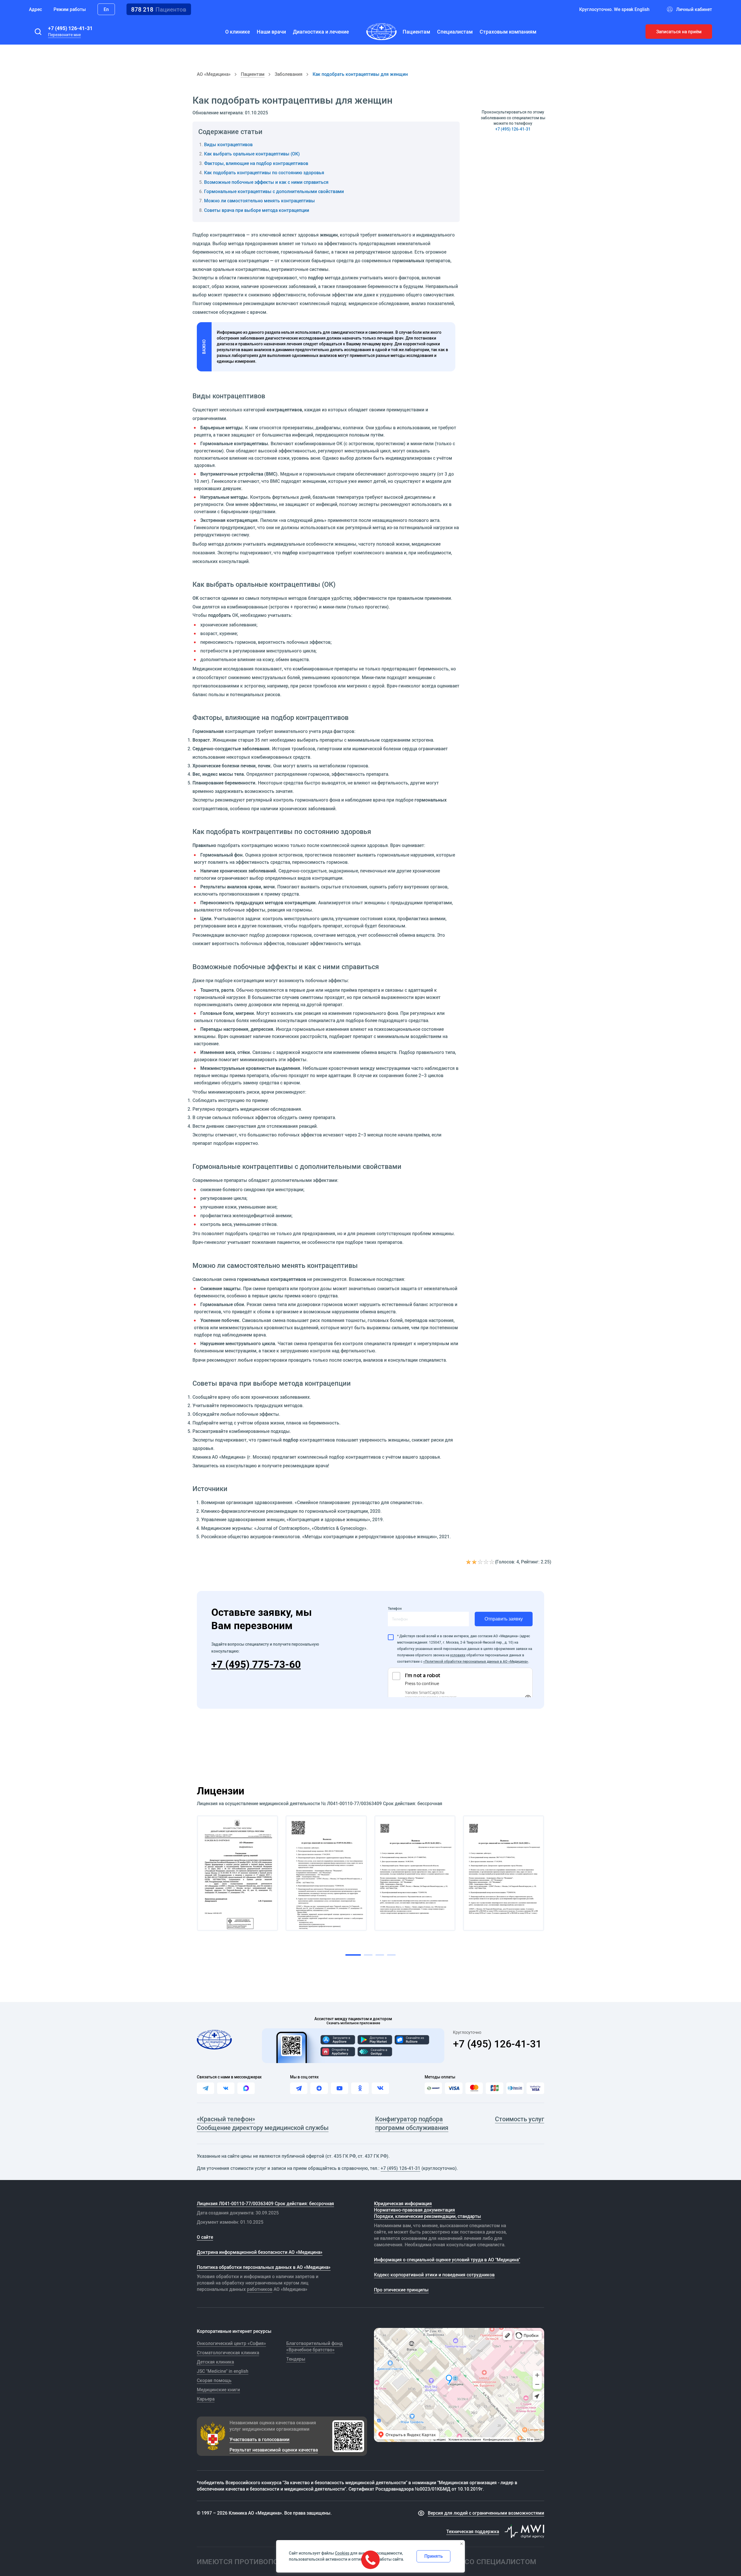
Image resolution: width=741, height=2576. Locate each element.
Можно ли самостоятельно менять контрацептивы (259, 201)
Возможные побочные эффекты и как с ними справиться (266, 182)
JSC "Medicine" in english (223, 2371)
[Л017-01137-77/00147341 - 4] (504, 1873)
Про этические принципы (401, 2290)
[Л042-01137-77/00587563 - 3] (415, 1873)
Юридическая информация (403, 2203)
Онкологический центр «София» (231, 2343)
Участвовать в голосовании (259, 2439)
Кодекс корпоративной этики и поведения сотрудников (434, 2275)
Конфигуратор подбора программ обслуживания (412, 2123)
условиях (458, 1655)
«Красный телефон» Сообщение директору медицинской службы (263, 2123)
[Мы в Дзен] (319, 2088)
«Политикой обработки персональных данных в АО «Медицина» (476, 1661)
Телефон (395, 1608)
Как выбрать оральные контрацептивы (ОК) (252, 154)
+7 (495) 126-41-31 (70, 28)
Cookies (342, 2553)
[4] (486, 1562)
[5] (492, 1562)
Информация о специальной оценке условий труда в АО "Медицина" (447, 2260)
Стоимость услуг (520, 2119)
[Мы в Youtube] (340, 2088)
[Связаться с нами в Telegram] (206, 2088)
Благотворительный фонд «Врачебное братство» (314, 2346)
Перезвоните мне (64, 35)
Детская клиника (215, 2362)
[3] (480, 1562)
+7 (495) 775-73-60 (256, 1664)
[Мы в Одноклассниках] (360, 2088)
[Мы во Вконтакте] (380, 2088)
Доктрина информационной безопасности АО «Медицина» (260, 2252)
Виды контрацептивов (228, 144)
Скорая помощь (214, 2380)
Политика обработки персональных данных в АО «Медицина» (264, 2267)
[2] (475, 1562)
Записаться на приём (679, 32)
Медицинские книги (218, 2390)
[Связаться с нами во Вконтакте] (226, 2088)
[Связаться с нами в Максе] (246, 2088)
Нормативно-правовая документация (414, 2210)
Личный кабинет (694, 9)
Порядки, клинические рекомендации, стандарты (428, 2216)
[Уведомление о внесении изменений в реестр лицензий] (237, 1873)
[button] (38, 32)
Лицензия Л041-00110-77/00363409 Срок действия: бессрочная (265, 2203)
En (106, 9)
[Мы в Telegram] (299, 2088)
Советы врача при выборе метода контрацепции (257, 210)
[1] (469, 1562)
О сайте (205, 2237)
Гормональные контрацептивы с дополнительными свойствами (274, 191)
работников (260, 2289)
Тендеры (296, 2359)
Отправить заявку (504, 1619)
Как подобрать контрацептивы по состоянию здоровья (264, 173)
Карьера (206, 2399)
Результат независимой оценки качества (274, 2450)
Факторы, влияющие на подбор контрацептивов (256, 163)
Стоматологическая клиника (228, 2353)
